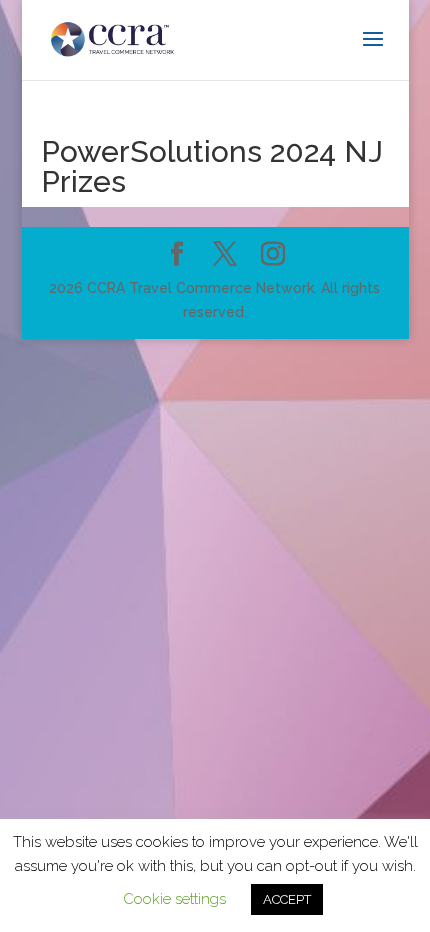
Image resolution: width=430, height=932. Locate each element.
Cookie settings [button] (174, 899)
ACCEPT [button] (287, 899)
